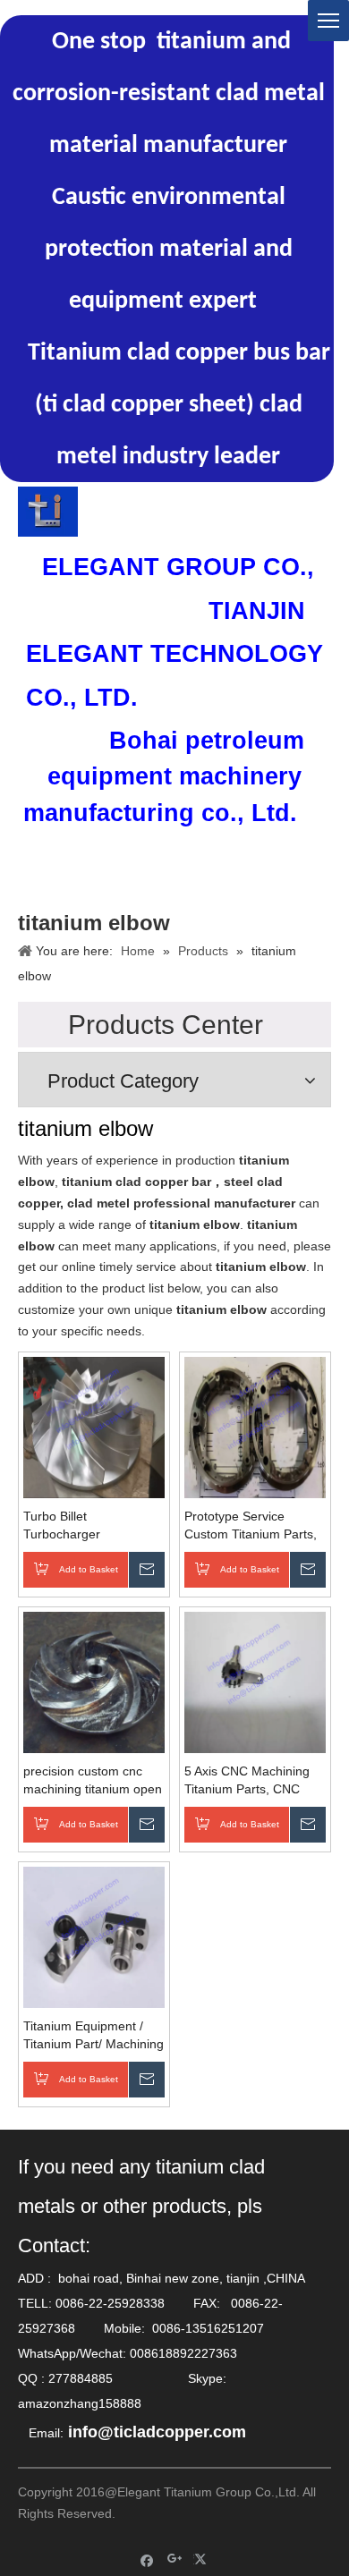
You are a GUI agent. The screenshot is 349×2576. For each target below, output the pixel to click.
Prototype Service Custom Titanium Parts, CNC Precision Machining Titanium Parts (251, 1526)
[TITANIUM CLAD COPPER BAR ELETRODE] (48, 512)
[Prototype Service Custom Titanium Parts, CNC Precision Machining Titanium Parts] (255, 1426)
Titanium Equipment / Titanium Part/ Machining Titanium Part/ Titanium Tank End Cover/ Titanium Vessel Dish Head (94, 2036)
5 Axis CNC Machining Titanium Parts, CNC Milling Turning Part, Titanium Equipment (247, 1781)
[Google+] (175, 2559)
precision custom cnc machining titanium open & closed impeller (93, 1781)
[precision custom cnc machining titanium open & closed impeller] (94, 1681)
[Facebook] (147, 2559)
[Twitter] (203, 2559)
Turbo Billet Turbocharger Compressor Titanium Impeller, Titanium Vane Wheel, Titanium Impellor (94, 1526)
